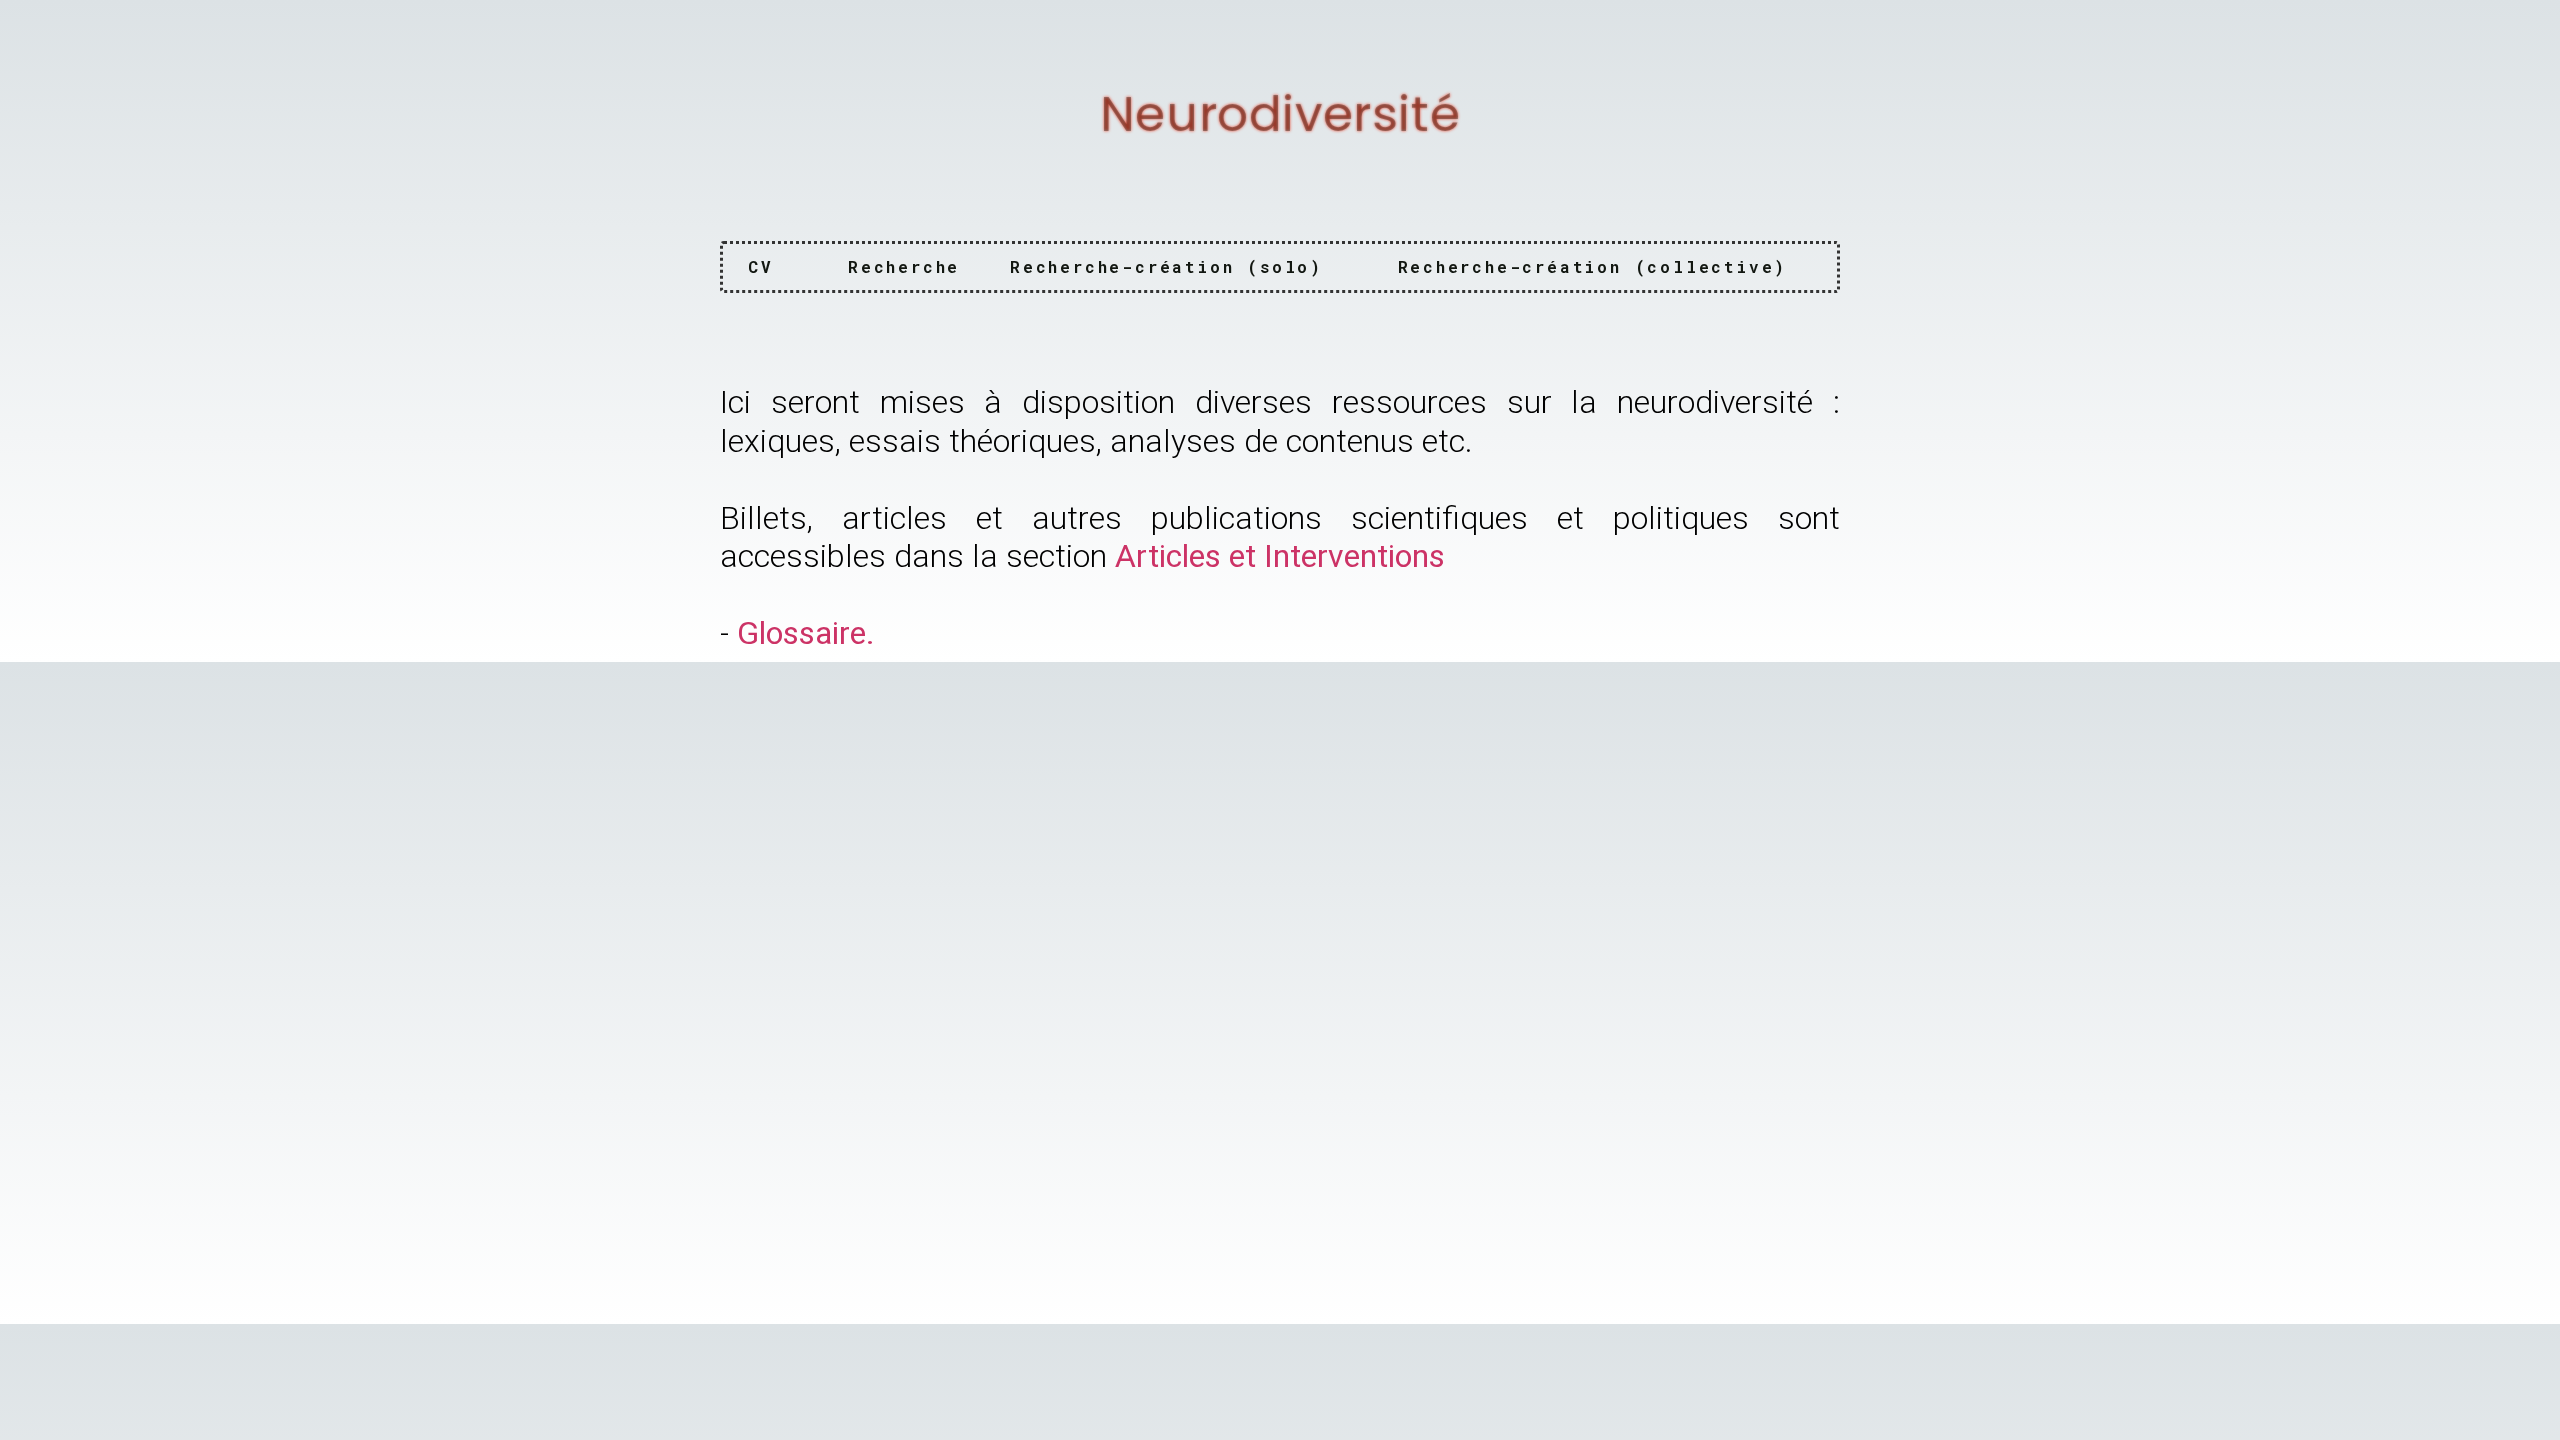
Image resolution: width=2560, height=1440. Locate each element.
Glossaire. (806, 633)
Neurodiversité (1280, 114)
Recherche (904, 266)
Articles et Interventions (1280, 556)
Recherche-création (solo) (1166, 266)
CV (761, 266)
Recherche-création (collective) (1593, 266)
